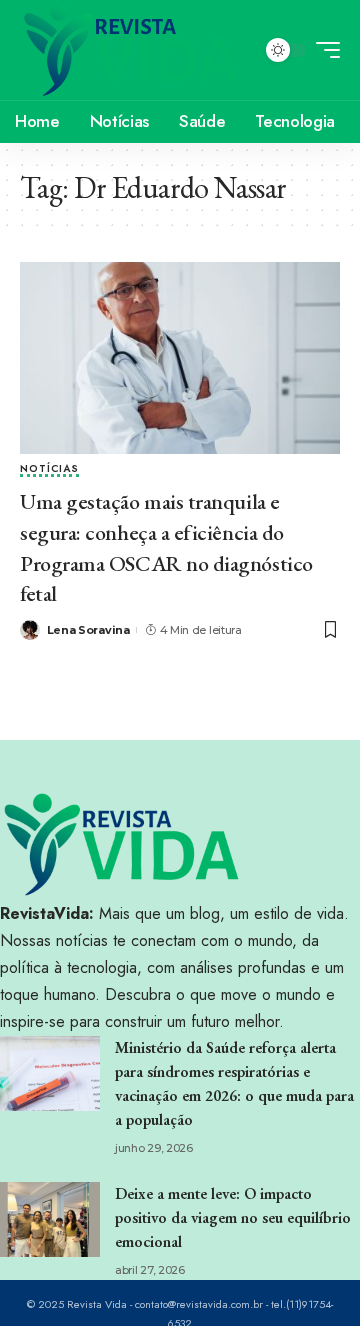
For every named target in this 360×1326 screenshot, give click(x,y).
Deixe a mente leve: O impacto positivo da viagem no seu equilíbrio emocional (233, 1217)
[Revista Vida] (131, 50)
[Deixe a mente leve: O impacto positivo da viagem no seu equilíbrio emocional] (50, 1219)
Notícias (49, 470)
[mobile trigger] (323, 50)
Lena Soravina (88, 630)
